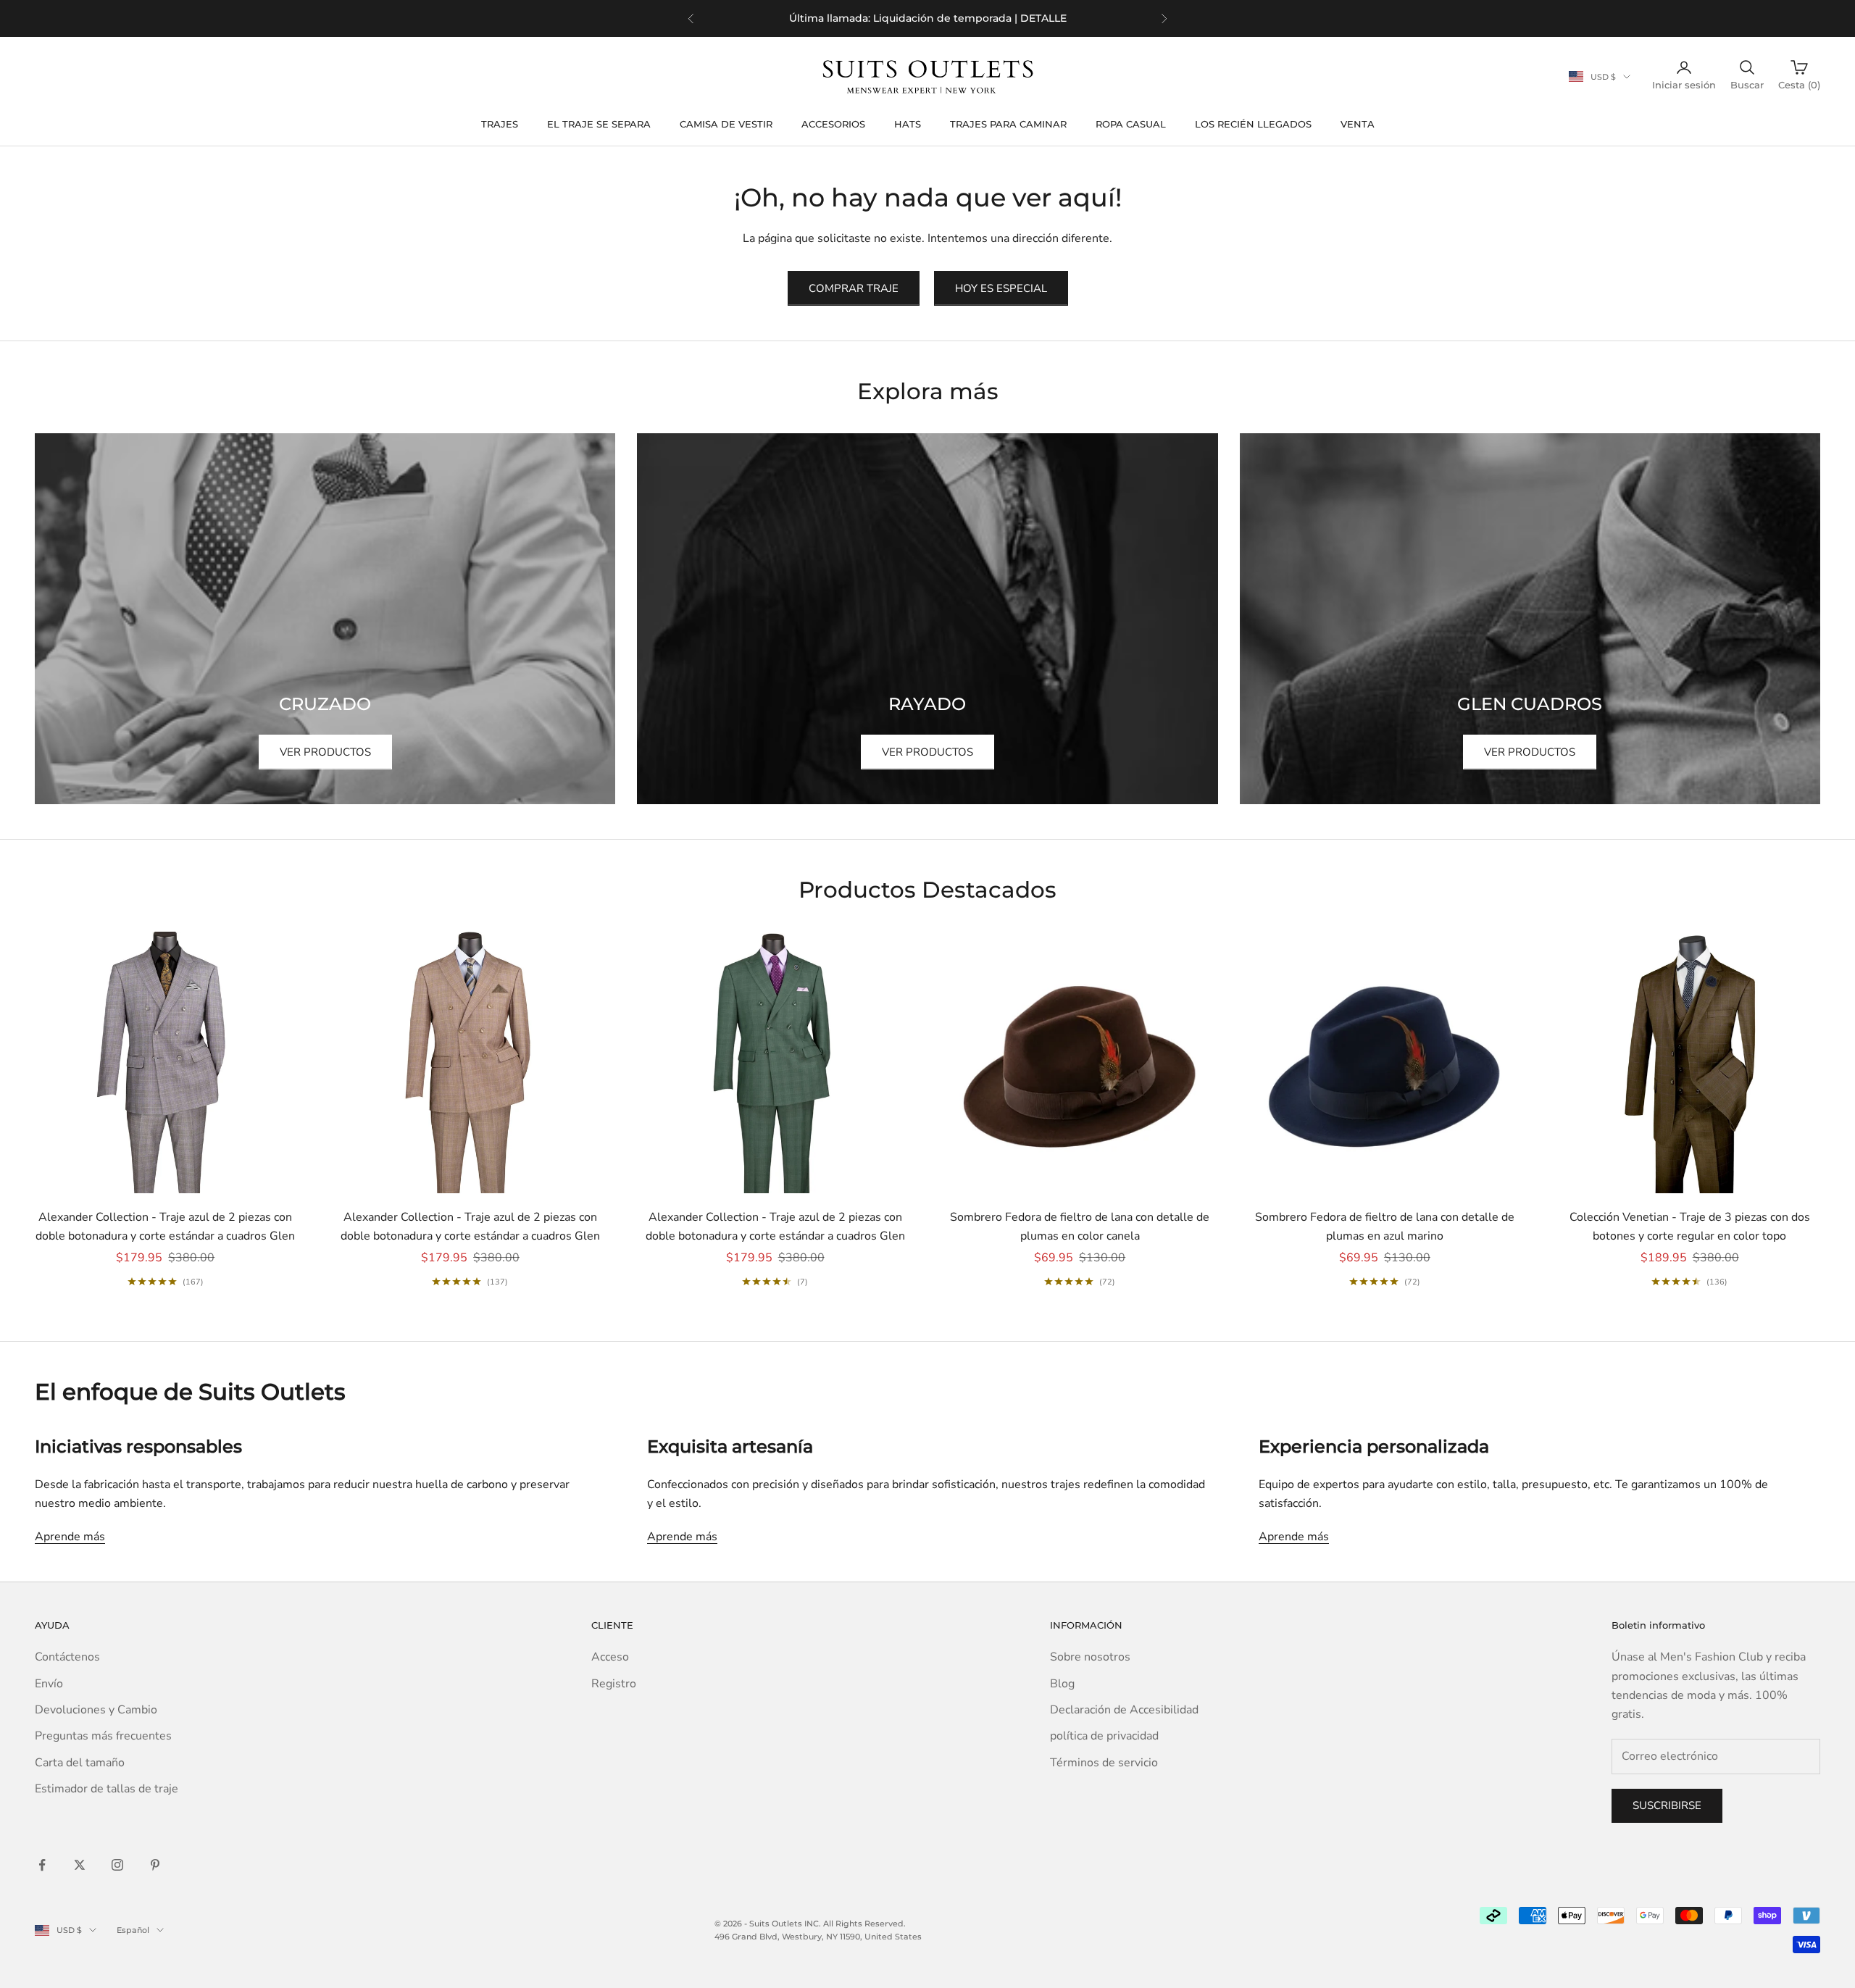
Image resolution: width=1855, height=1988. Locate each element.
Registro (614, 1684)
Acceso (610, 1657)
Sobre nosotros (1090, 1657)
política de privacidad (1104, 1736)
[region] (927, 18)
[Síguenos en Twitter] (80, 1865)
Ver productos (325, 752)
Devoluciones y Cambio (96, 1710)
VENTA (1358, 124)
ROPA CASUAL (1131, 124)
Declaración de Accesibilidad (1124, 1710)
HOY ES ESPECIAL (1001, 288)
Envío (49, 1684)
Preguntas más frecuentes (103, 1736)
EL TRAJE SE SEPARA (599, 124)
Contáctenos (67, 1657)
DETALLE (1010, 18)
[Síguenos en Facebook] (42, 1865)
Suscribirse (1667, 1805)
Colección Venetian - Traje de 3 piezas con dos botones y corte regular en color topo (1690, 1227)
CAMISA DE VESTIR (726, 124)
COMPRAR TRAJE (854, 288)
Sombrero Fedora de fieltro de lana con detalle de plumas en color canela (1080, 1227)
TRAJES (500, 124)
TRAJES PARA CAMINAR (1008, 124)
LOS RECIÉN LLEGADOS (1253, 124)
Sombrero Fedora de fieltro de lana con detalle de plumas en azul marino (1385, 1227)
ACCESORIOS (833, 124)
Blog (1062, 1684)
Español (133, 1930)
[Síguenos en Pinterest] (155, 1865)
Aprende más (70, 1537)
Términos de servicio (1104, 1763)
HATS (908, 124)
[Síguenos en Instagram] (117, 1865)
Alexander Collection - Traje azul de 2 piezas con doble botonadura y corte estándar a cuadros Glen (165, 1227)
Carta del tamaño (80, 1763)
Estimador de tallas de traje (107, 1789)
